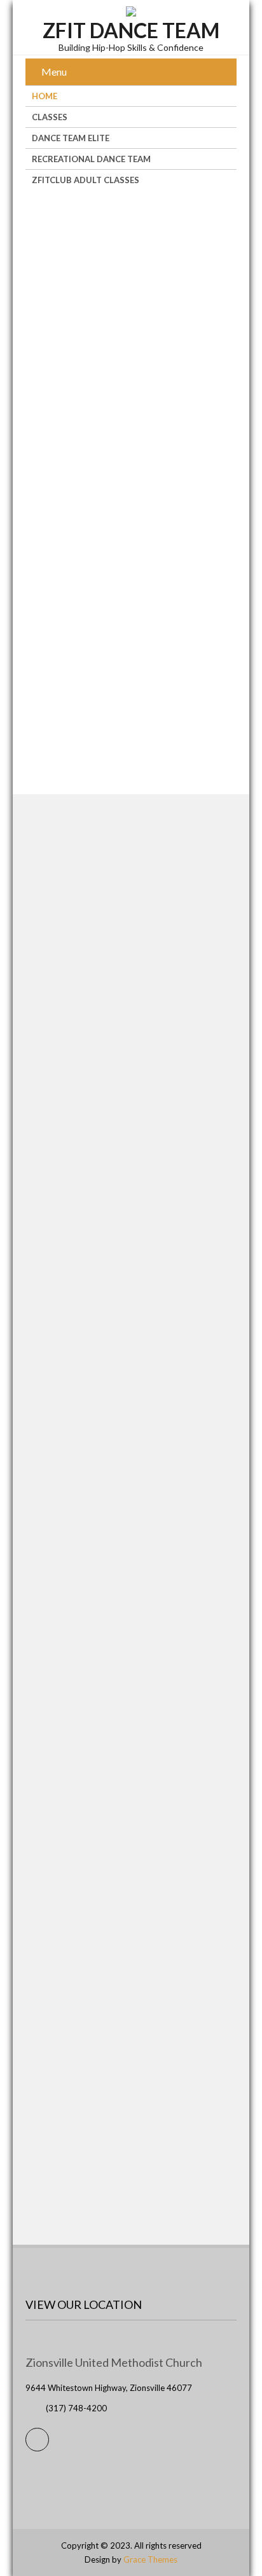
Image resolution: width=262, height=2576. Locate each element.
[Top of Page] (226, 2548)
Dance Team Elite (71, 138)
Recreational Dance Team (91, 159)
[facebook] (37, 2440)
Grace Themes (150, 2559)
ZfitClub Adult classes (86, 180)
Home (45, 96)
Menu (54, 72)
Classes (50, 117)
